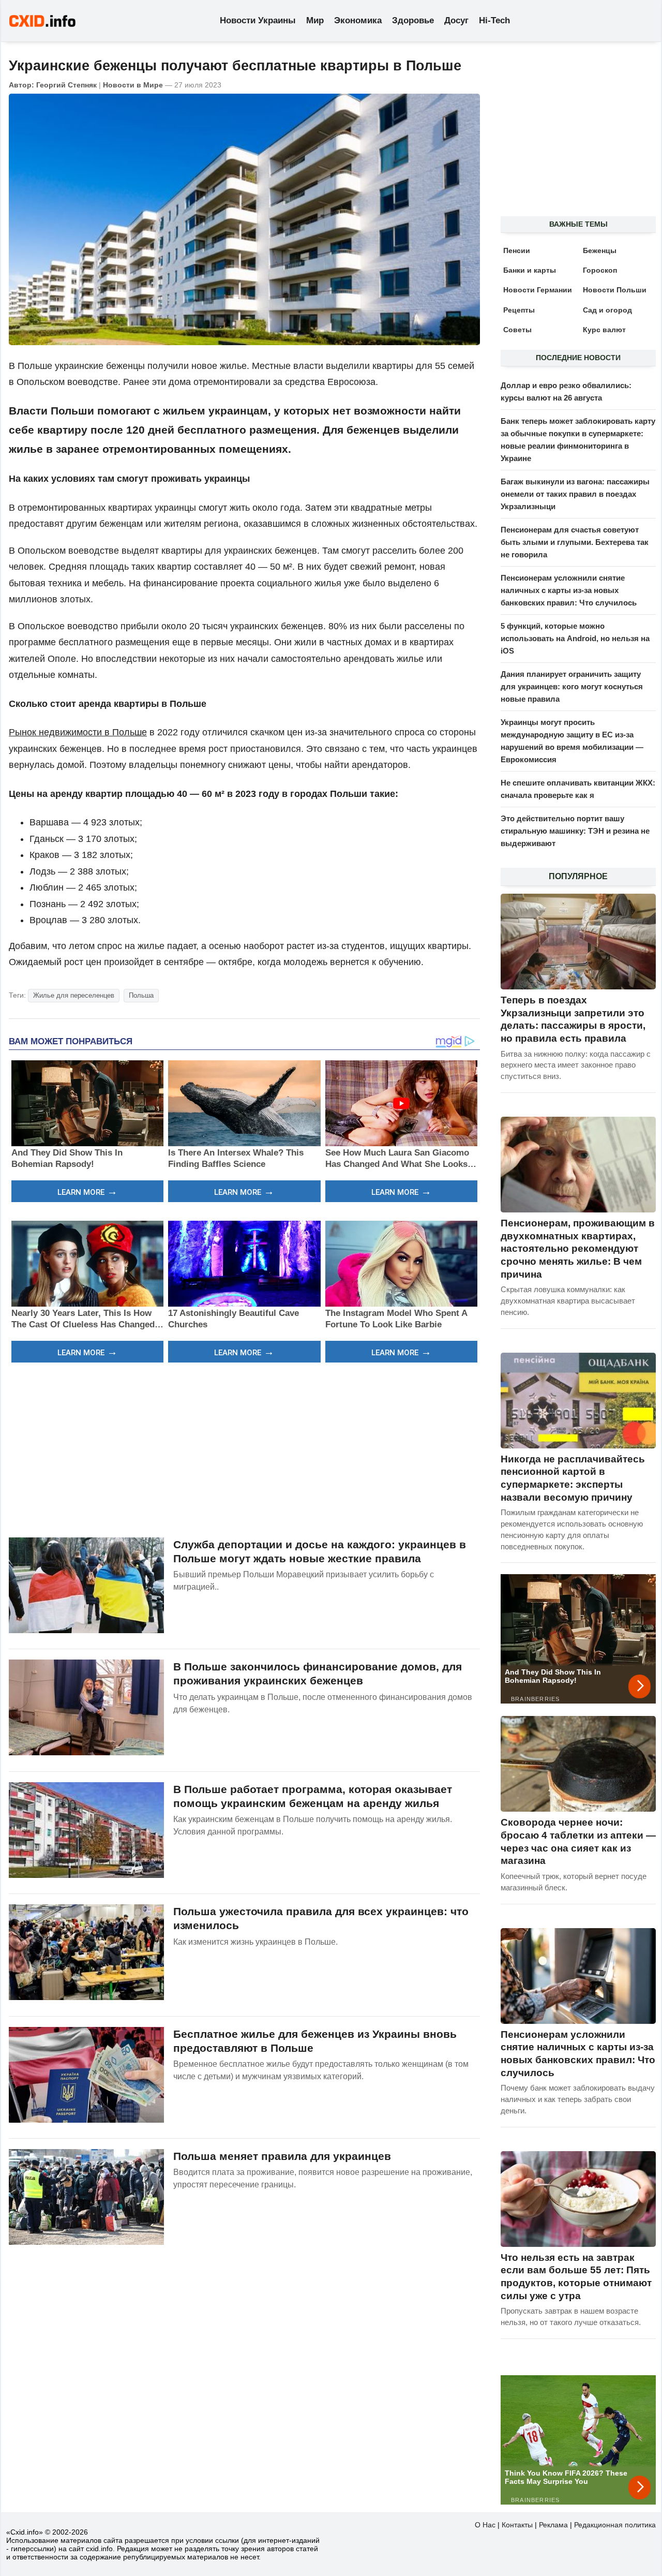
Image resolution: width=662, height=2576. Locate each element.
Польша (141, 995)
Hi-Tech (494, 20)
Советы (517, 330)
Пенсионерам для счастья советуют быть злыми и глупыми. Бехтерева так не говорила (575, 542)
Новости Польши (615, 290)
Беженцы (600, 250)
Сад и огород (607, 310)
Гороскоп (600, 270)
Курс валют (604, 330)
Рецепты (519, 310)
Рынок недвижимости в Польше (78, 732)
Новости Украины (258, 20)
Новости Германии (538, 290)
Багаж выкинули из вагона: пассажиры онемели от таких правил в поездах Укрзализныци (575, 494)
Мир (315, 20)
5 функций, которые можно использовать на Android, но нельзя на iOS (575, 638)
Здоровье (413, 20)
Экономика (358, 20)
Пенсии (517, 250)
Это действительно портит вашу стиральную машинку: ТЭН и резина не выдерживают (575, 831)
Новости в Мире (133, 85)
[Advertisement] (244, 1448)
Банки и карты (530, 270)
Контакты (517, 2525)
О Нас (485, 2525)
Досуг (456, 20)
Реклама (553, 2525)
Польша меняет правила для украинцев (282, 2156)
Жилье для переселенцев (74, 995)
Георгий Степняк (66, 85)
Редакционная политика (615, 2525)
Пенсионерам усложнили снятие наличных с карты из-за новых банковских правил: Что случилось (569, 590)
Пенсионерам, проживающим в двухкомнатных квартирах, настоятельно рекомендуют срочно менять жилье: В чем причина (578, 1249)
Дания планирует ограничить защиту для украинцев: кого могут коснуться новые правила (572, 686)
